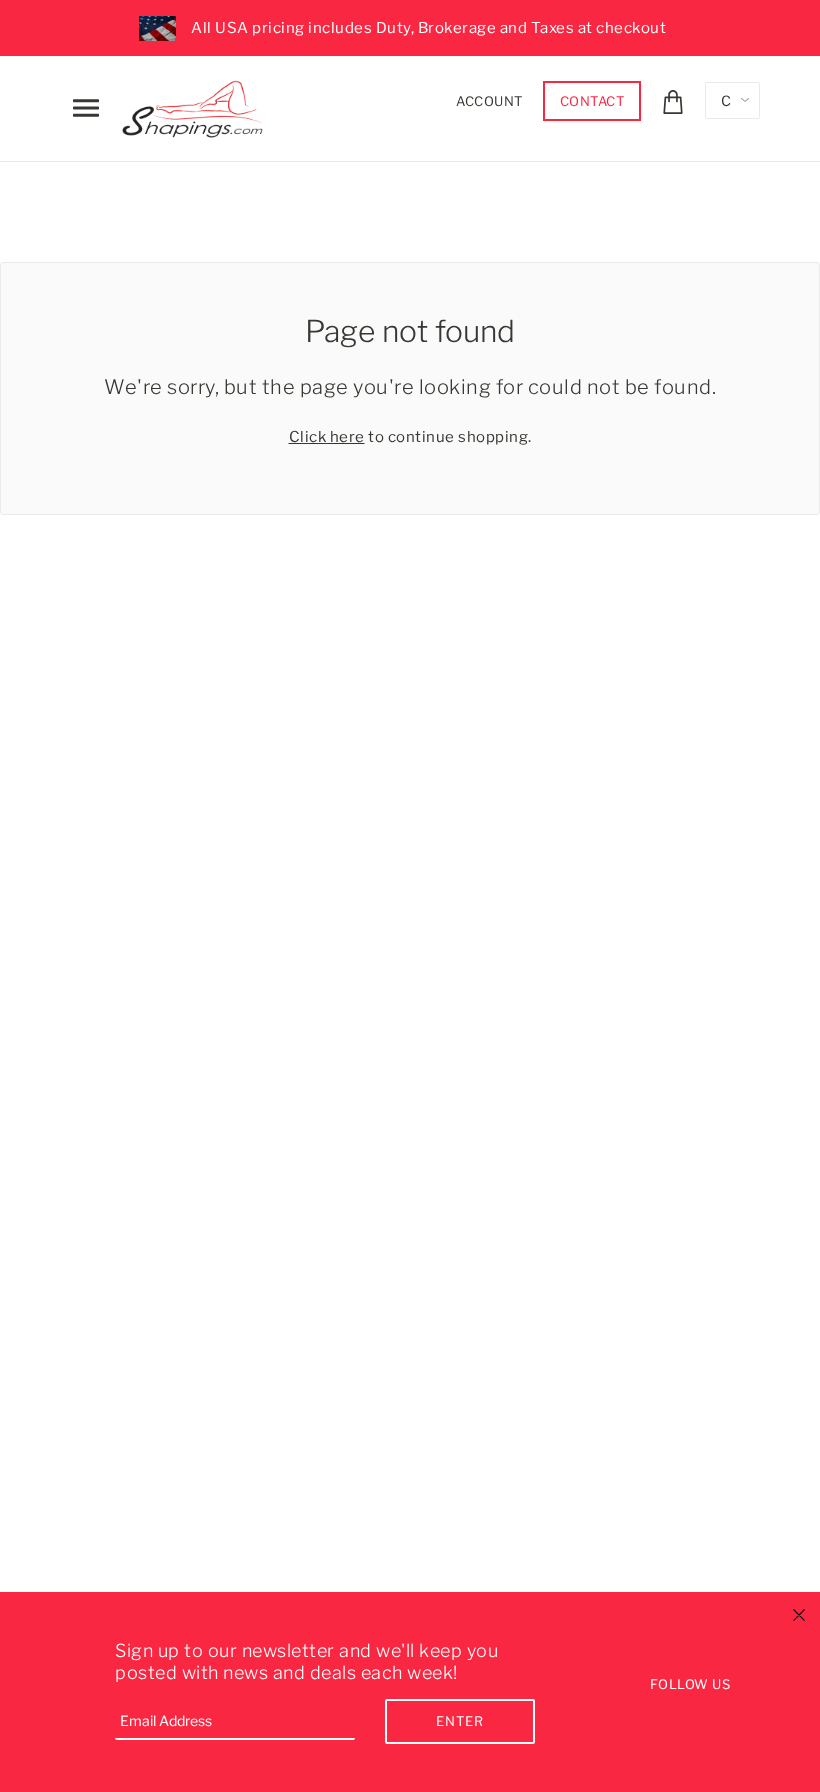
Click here (327, 437)
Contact (592, 101)
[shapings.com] (197, 105)
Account (489, 101)
